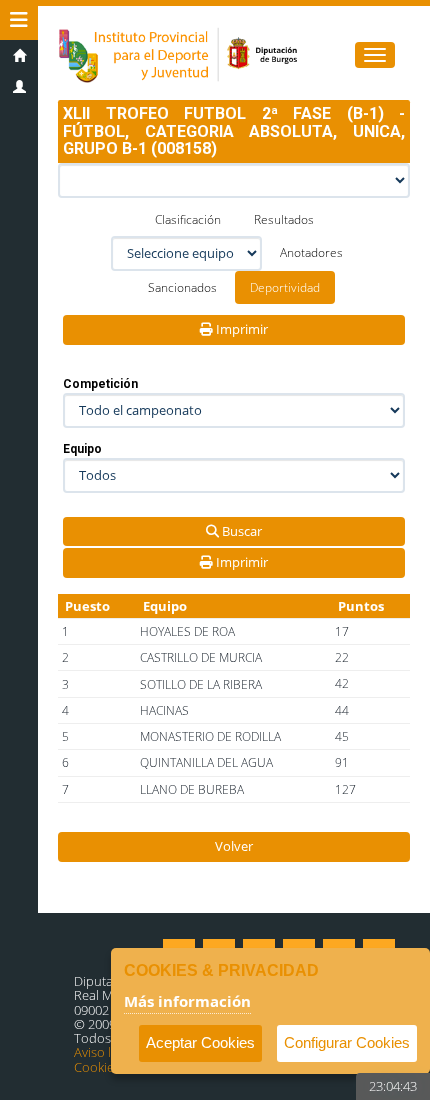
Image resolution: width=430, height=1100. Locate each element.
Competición (100, 384)
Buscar (240, 531)
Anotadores (311, 252)
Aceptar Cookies (200, 1042)
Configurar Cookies (347, 1042)
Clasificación (188, 219)
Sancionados (182, 287)
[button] (19, 19)
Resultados (284, 219)
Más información (187, 1001)
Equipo (82, 449)
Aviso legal (104, 1052)
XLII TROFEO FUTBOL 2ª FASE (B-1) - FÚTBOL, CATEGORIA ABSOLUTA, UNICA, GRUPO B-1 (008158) (234, 131)
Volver (234, 846)
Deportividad (285, 287)
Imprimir (240, 329)
